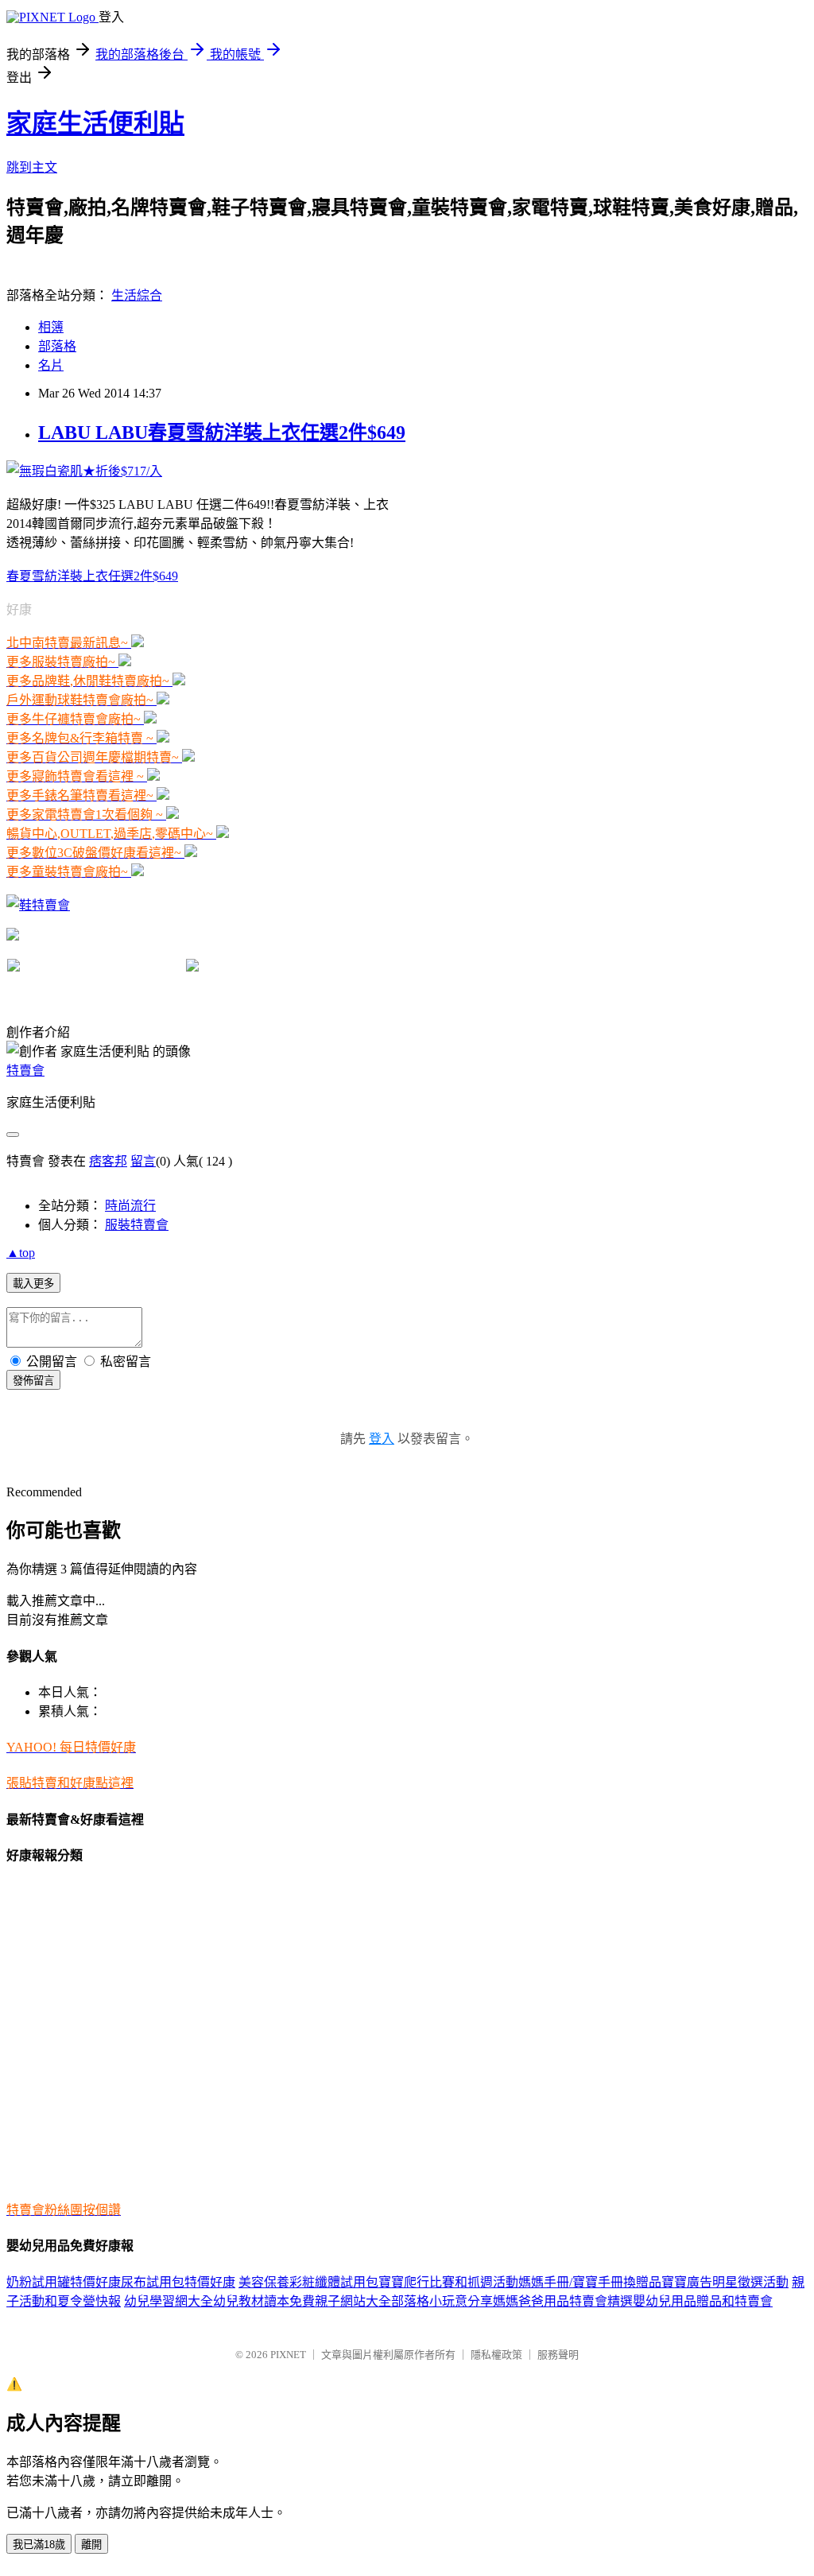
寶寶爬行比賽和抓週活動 (448, 2282)
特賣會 (25, 1071)
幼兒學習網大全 (169, 2301)
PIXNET (288, 2355)
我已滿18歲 (39, 2545)
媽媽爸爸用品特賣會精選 (563, 2301)
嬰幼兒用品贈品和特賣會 (703, 2301)
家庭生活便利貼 (95, 123)
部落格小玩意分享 (442, 2301)
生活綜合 (137, 295)
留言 (143, 1161)
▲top (21, 1253)
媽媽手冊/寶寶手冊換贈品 (590, 2282)
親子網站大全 (353, 2301)
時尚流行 (130, 1206)
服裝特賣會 (137, 1225)
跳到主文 (32, 167)
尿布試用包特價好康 (178, 2282)
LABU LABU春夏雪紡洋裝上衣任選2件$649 (222, 433)
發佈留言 (33, 1381)
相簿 (51, 327)
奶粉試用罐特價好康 (64, 2282)
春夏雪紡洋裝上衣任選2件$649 (92, 576)
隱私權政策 (496, 2355)
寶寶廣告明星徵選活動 (725, 2282)
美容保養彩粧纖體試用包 (308, 2282)
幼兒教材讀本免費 (264, 2301)
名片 (51, 365)
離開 (91, 2545)
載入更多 (33, 1284)
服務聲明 (558, 2355)
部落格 (57, 346)
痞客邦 (108, 1161)
